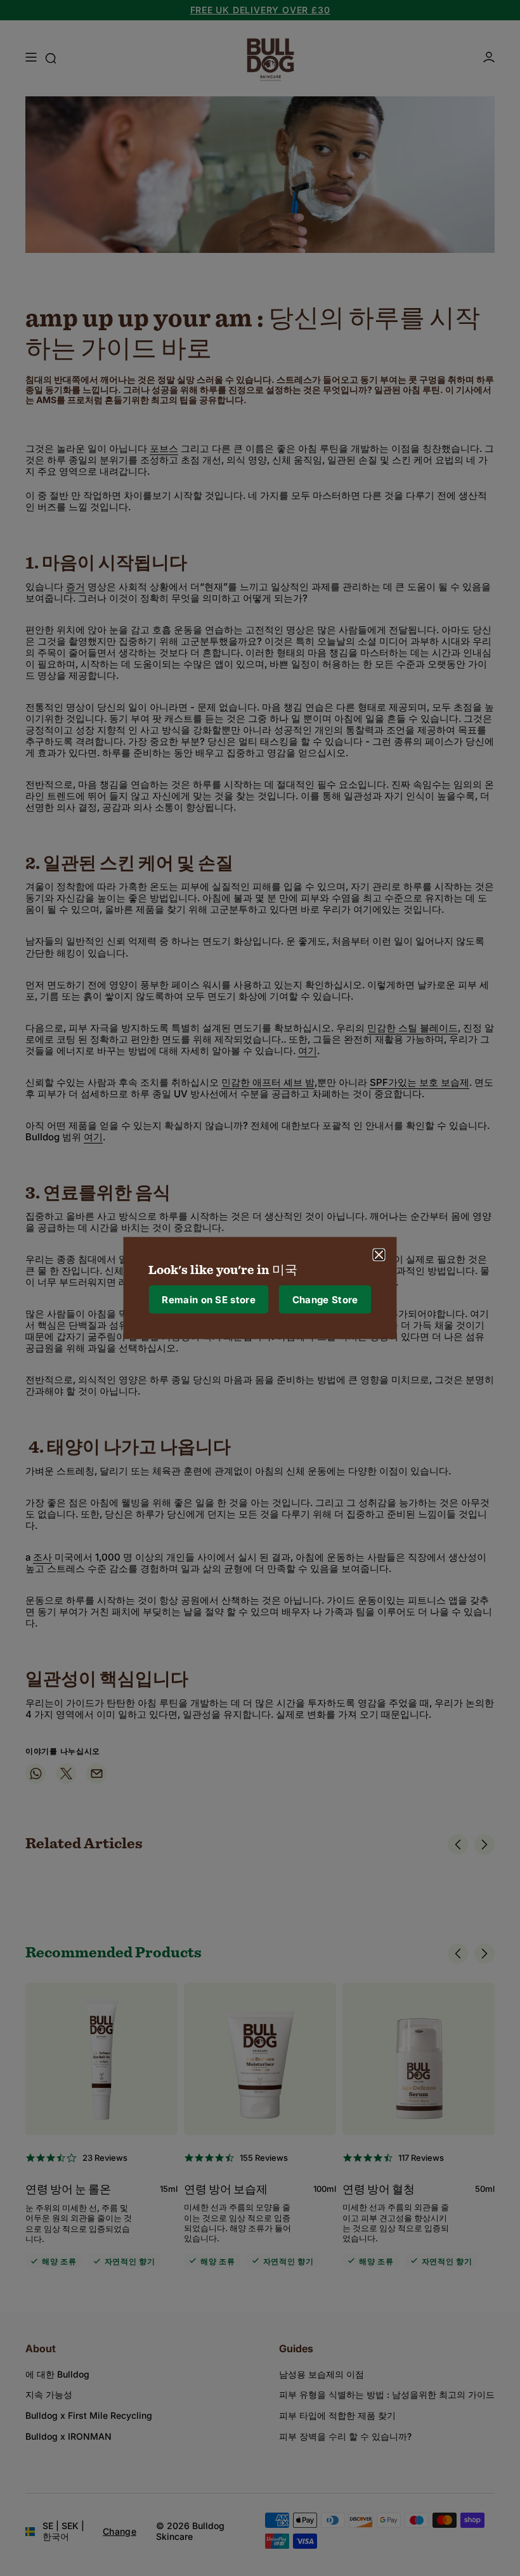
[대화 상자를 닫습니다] (379, 1255)
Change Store (325, 1299)
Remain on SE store (208, 1299)
